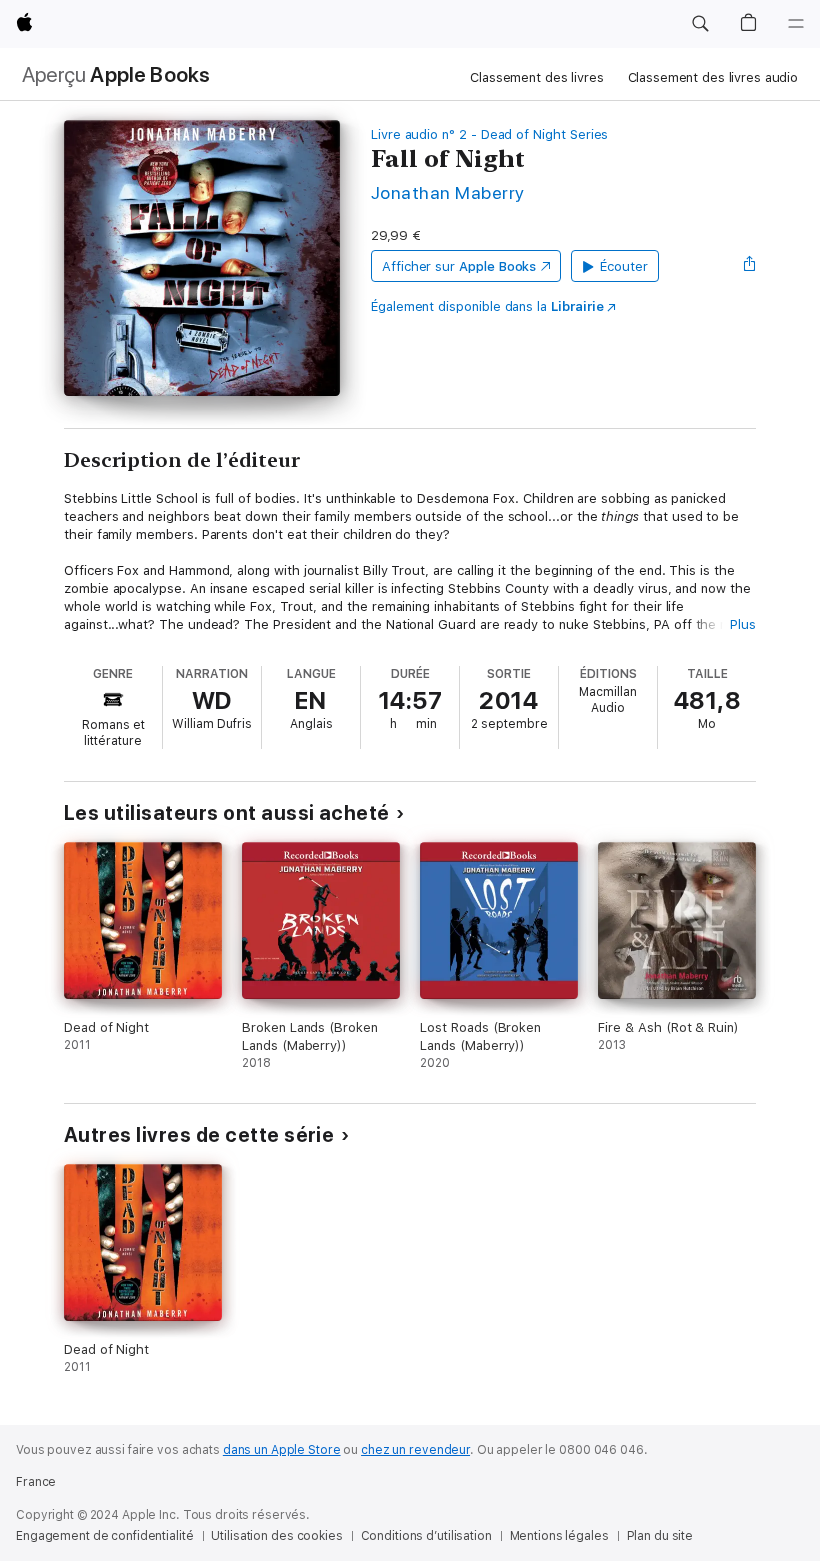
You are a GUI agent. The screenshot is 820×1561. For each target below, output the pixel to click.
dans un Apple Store (282, 1450)
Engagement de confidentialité (105, 1536)
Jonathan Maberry (448, 192)
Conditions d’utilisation (426, 1536)
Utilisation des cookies (276, 1536)
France (36, 1482)
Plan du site (660, 1536)
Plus (743, 624)
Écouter (624, 266)
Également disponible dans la (487, 306)
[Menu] (796, 24)
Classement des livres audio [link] (713, 77)
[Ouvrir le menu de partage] (750, 266)
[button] (700, 24)
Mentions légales (559, 1536)
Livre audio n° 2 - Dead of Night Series (489, 134)
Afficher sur (459, 266)
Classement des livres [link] (536, 77)
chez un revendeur (415, 1450)
